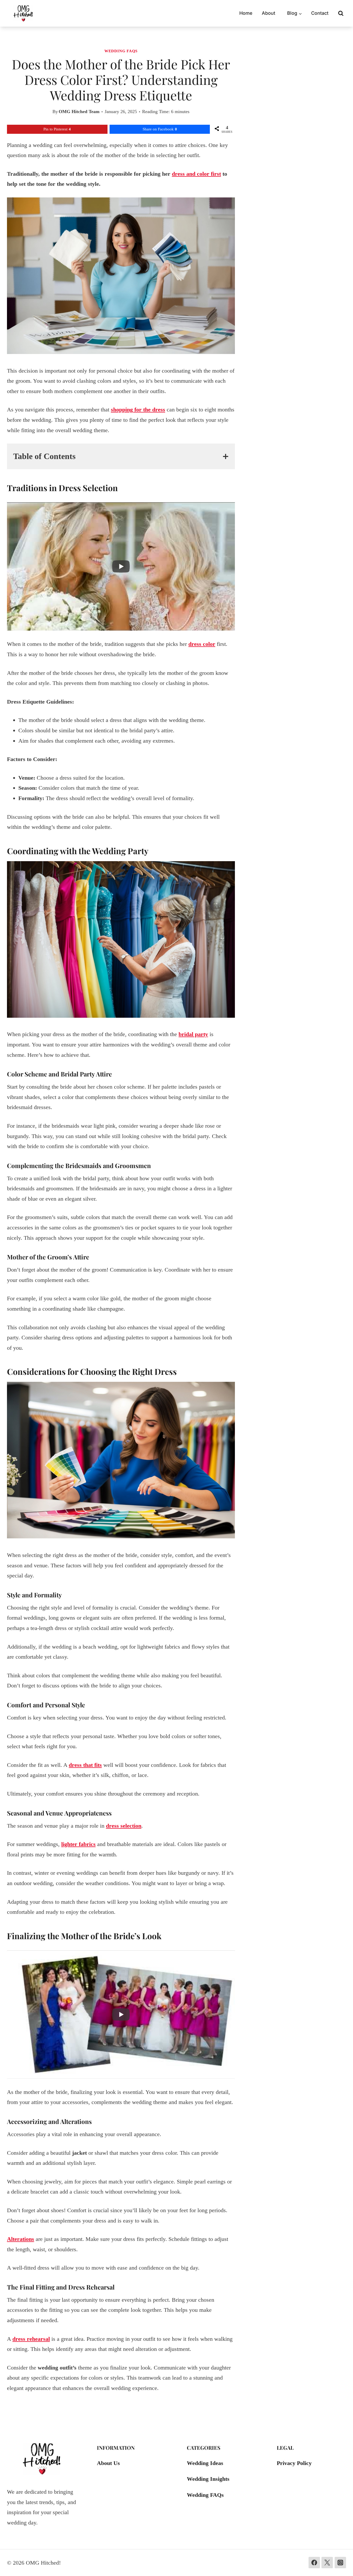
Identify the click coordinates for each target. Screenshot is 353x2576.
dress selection (124, 1826)
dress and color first (196, 174)
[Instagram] (340, 2563)
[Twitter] (327, 2563)
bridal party (193, 1034)
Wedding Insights (208, 2479)
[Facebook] (314, 2563)
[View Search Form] (341, 13)
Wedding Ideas (205, 2463)
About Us (108, 2463)
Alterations (21, 2239)
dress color (202, 644)
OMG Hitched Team (79, 112)
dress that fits (85, 1765)
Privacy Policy (294, 2463)
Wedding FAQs (121, 51)
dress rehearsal (31, 2339)
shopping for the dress (138, 409)
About (268, 13)
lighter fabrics (78, 1844)
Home (246, 13)
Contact (320, 13)
